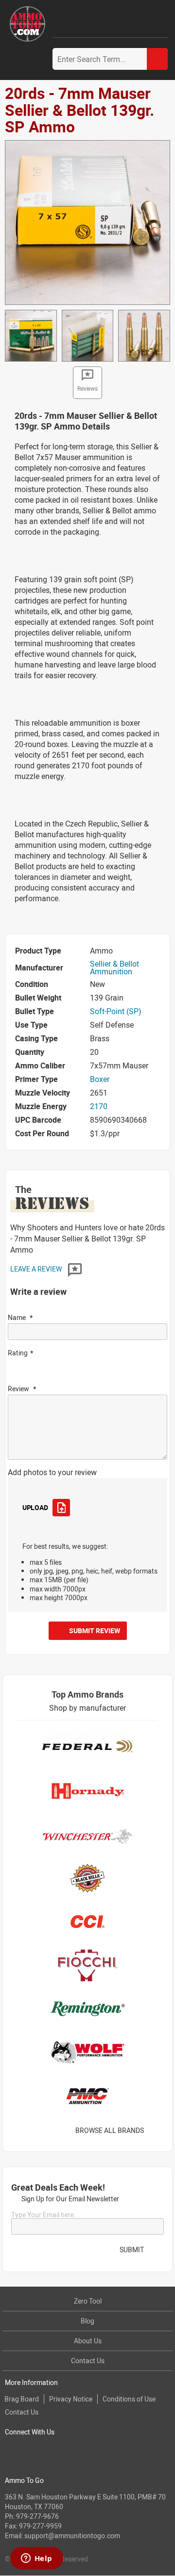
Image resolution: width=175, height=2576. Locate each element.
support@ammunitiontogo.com (72, 2536)
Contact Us (88, 2361)
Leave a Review (37, 1269)
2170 (99, 1106)
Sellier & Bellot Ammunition (114, 968)
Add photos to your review (52, 1472)
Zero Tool (88, 2301)
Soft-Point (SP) (116, 1011)
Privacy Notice (71, 2399)
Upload (35, 1507)
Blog (87, 2321)
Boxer (100, 1079)
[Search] (157, 59)
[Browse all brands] (156, 2130)
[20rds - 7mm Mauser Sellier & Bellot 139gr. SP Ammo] (87, 222)
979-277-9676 (37, 2516)
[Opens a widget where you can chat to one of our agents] (36, 2559)
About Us (88, 2341)
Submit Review (95, 1630)
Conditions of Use (129, 2399)
